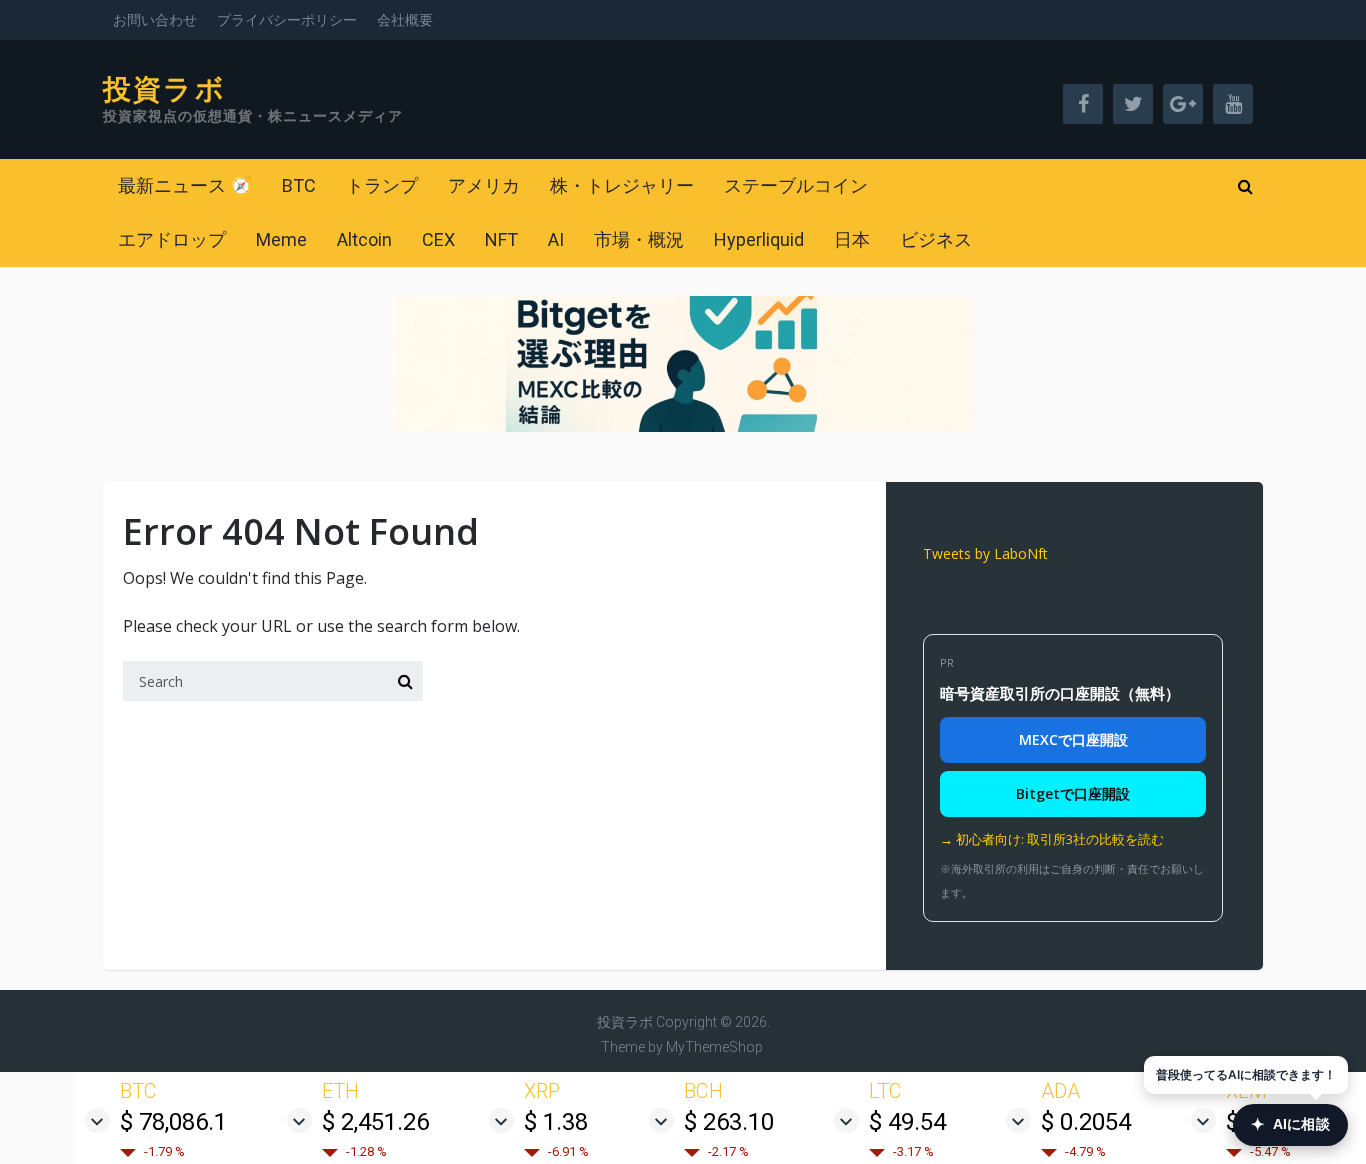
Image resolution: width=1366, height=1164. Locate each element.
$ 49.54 (907, 1122)
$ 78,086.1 (173, 1122)
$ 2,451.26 (375, 1122)
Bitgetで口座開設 (1073, 793)
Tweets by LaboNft (985, 553)
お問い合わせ (155, 20)
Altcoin (364, 239)
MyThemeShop (714, 1047)
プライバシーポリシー (287, 20)
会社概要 (405, 20)
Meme (281, 239)
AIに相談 (1290, 1124)
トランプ (382, 185)
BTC (299, 185)
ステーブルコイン (796, 185)
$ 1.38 (556, 1122)
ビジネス (936, 239)
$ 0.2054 (1086, 1122)
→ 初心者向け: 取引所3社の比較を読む (1052, 839)
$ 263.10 (729, 1122)
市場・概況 (639, 239)
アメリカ (484, 185)
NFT (501, 239)
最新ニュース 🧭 (185, 185)
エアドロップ (172, 239)
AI (556, 239)
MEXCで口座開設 (1073, 739)
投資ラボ (164, 90)
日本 (852, 239)
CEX (438, 239)
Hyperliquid (759, 239)
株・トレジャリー (622, 185)
